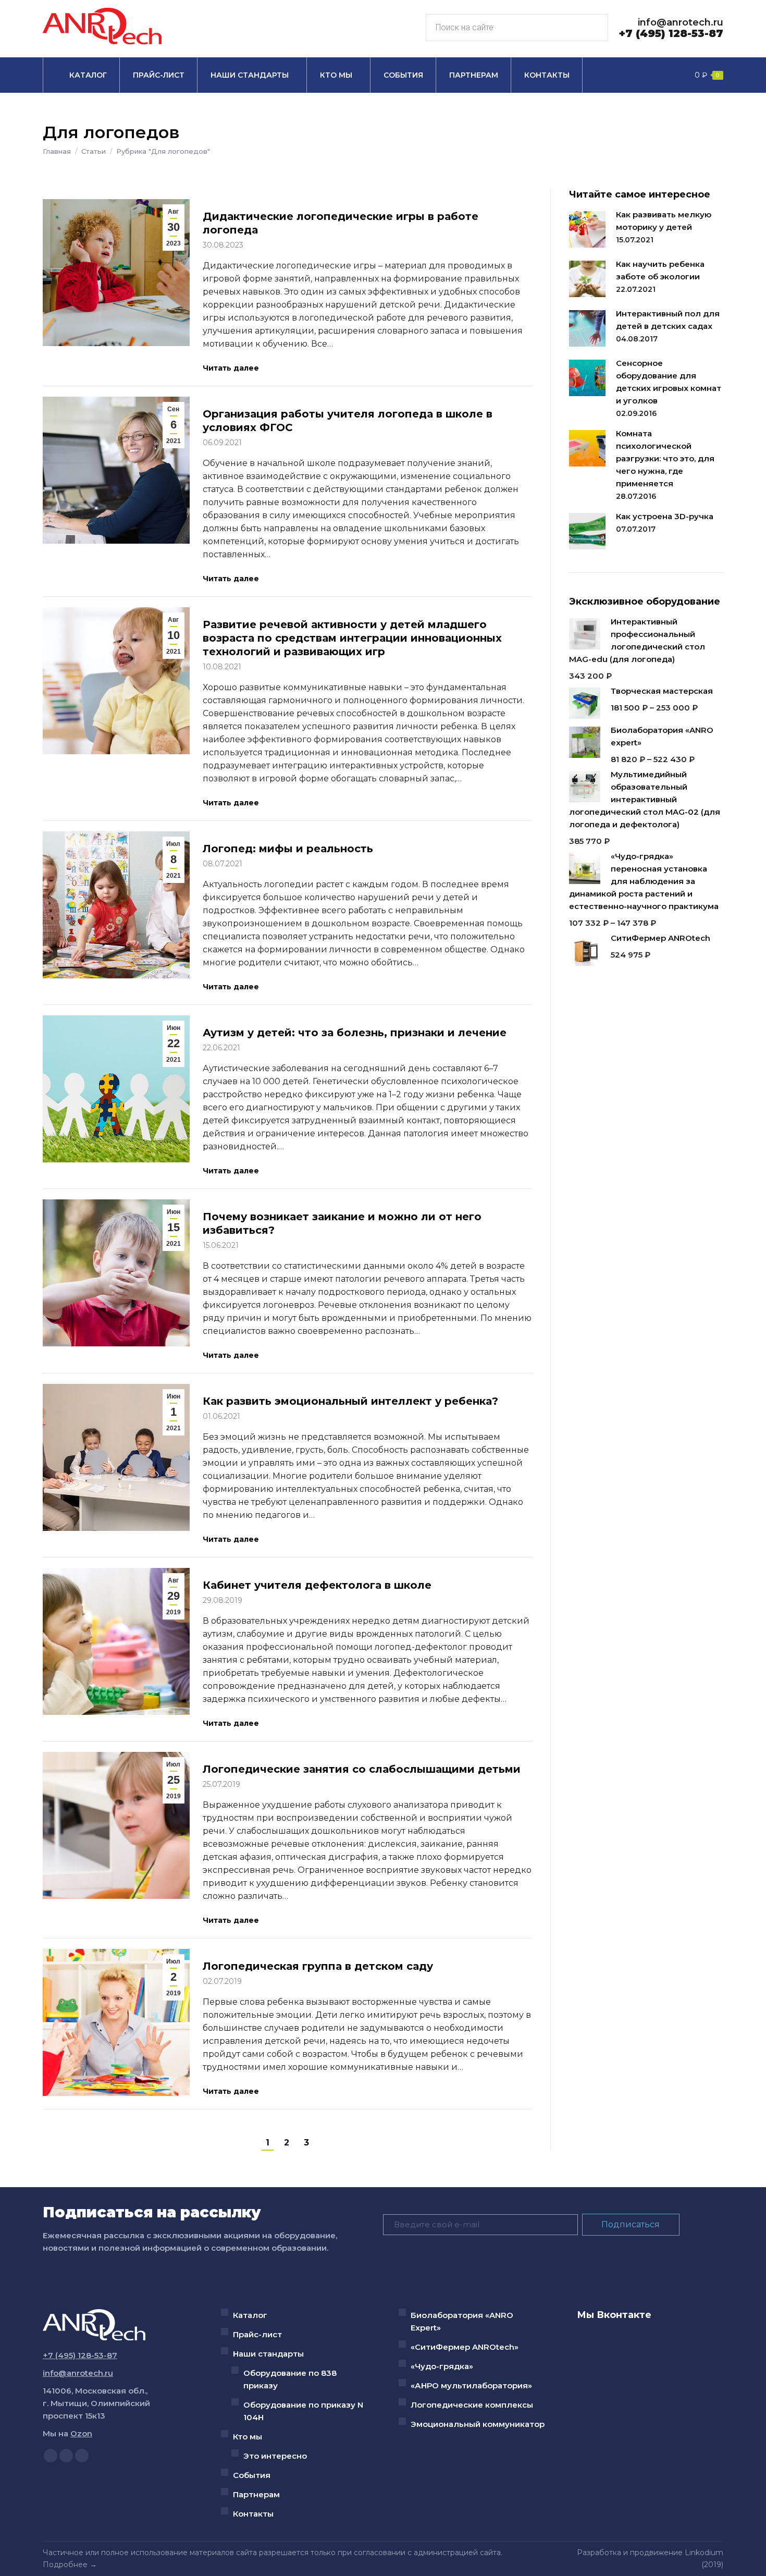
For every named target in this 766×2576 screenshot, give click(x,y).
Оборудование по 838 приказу (290, 2379)
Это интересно (275, 2456)
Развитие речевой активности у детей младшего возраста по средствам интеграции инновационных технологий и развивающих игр (352, 638)
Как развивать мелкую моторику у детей (664, 221)
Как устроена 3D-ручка (665, 516)
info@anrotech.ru (681, 22)
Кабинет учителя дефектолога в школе (317, 1585)
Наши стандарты (268, 2354)
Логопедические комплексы (472, 2405)
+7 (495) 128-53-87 (671, 33)
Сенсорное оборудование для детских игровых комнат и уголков (669, 382)
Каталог (250, 2315)
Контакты (253, 2514)
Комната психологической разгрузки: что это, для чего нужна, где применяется (665, 458)
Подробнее (65, 2565)
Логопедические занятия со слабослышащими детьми (362, 1769)
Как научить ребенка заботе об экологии (660, 270)
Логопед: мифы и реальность (288, 849)
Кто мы (248, 2437)
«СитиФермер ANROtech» (465, 2347)
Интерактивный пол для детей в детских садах (668, 320)
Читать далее (231, 368)
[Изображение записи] (587, 229)
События (252, 2475)
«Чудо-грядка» (442, 2366)
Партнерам (256, 2494)
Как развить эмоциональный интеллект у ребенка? (350, 1401)
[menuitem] (81, 75)
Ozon (81, 2433)
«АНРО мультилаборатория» (471, 2385)
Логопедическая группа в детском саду (318, 1966)
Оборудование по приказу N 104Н (303, 2411)
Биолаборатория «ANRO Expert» (462, 2321)
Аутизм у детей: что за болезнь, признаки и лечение (355, 1033)
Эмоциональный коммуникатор (478, 2424)
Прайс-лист (257, 2334)
